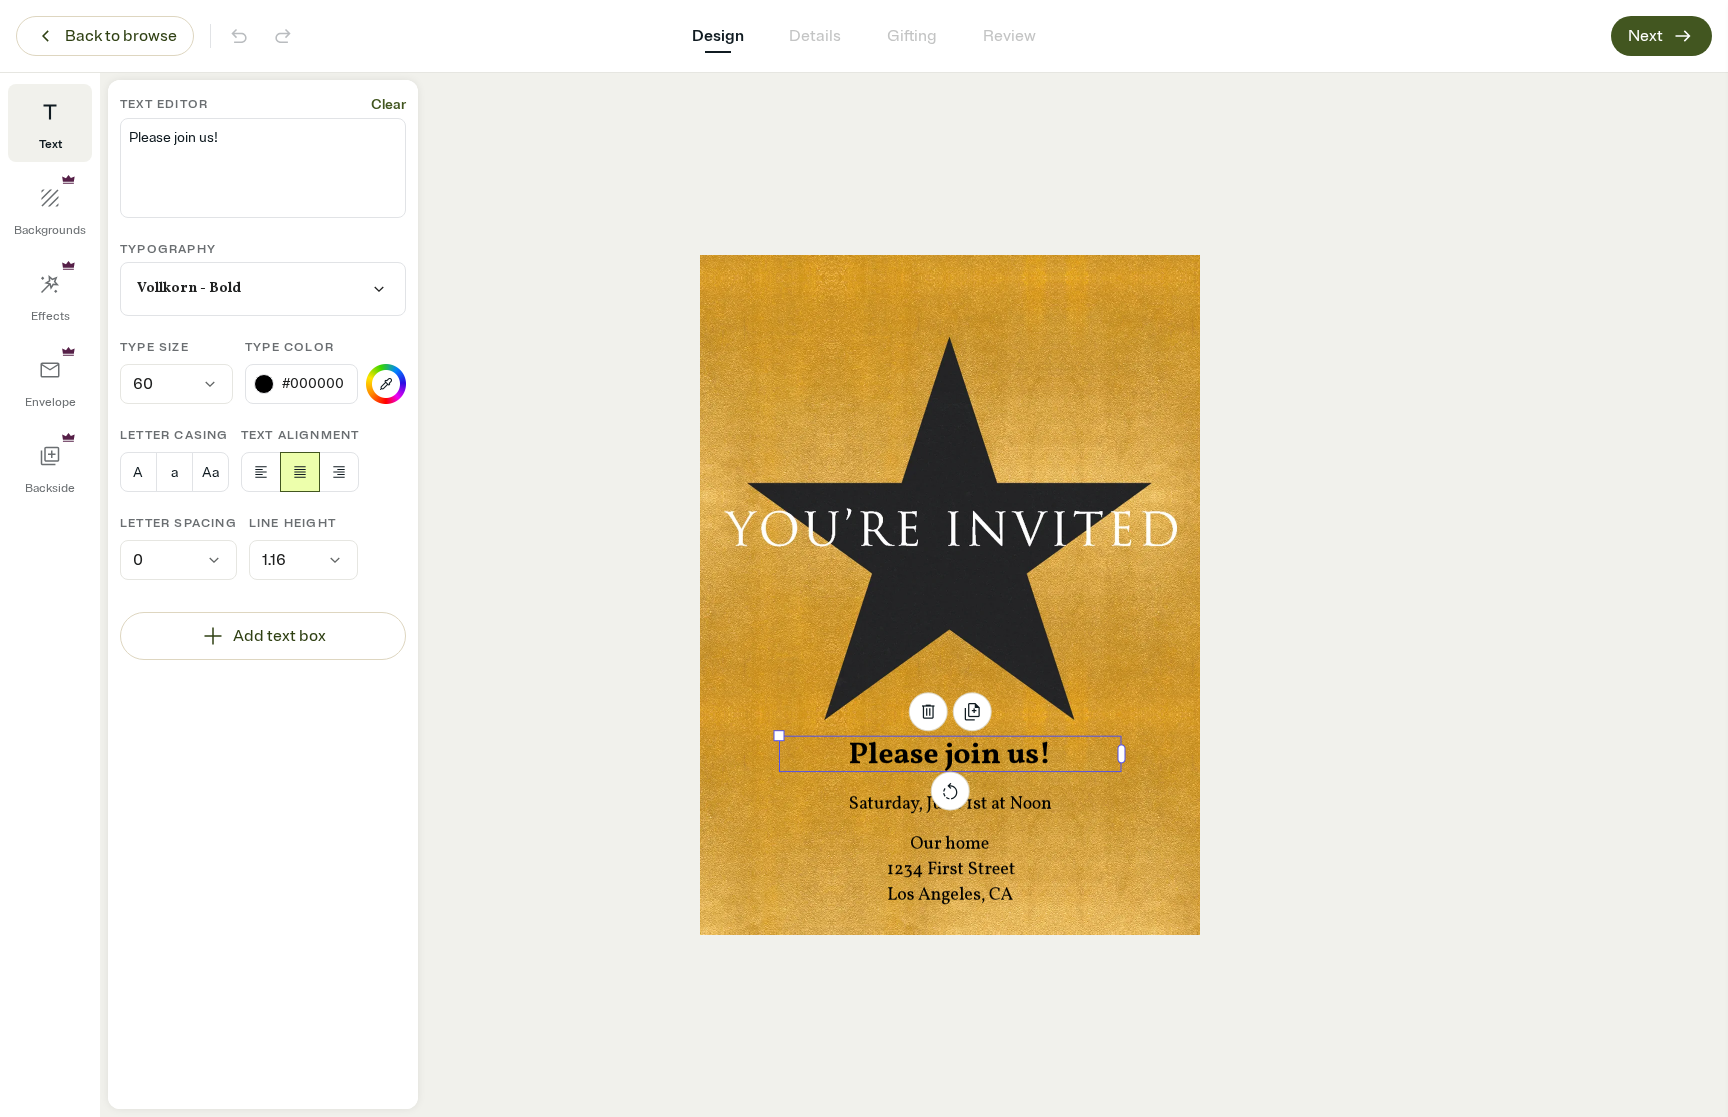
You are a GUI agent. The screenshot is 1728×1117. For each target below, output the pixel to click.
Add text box (279, 636)
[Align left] (261, 472)
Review (1009, 36)
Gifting (912, 36)
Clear (388, 104)
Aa (210, 472)
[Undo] (239, 36)
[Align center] (300, 472)
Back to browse (121, 36)
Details (815, 36)
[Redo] (283, 36)
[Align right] (339, 472)
